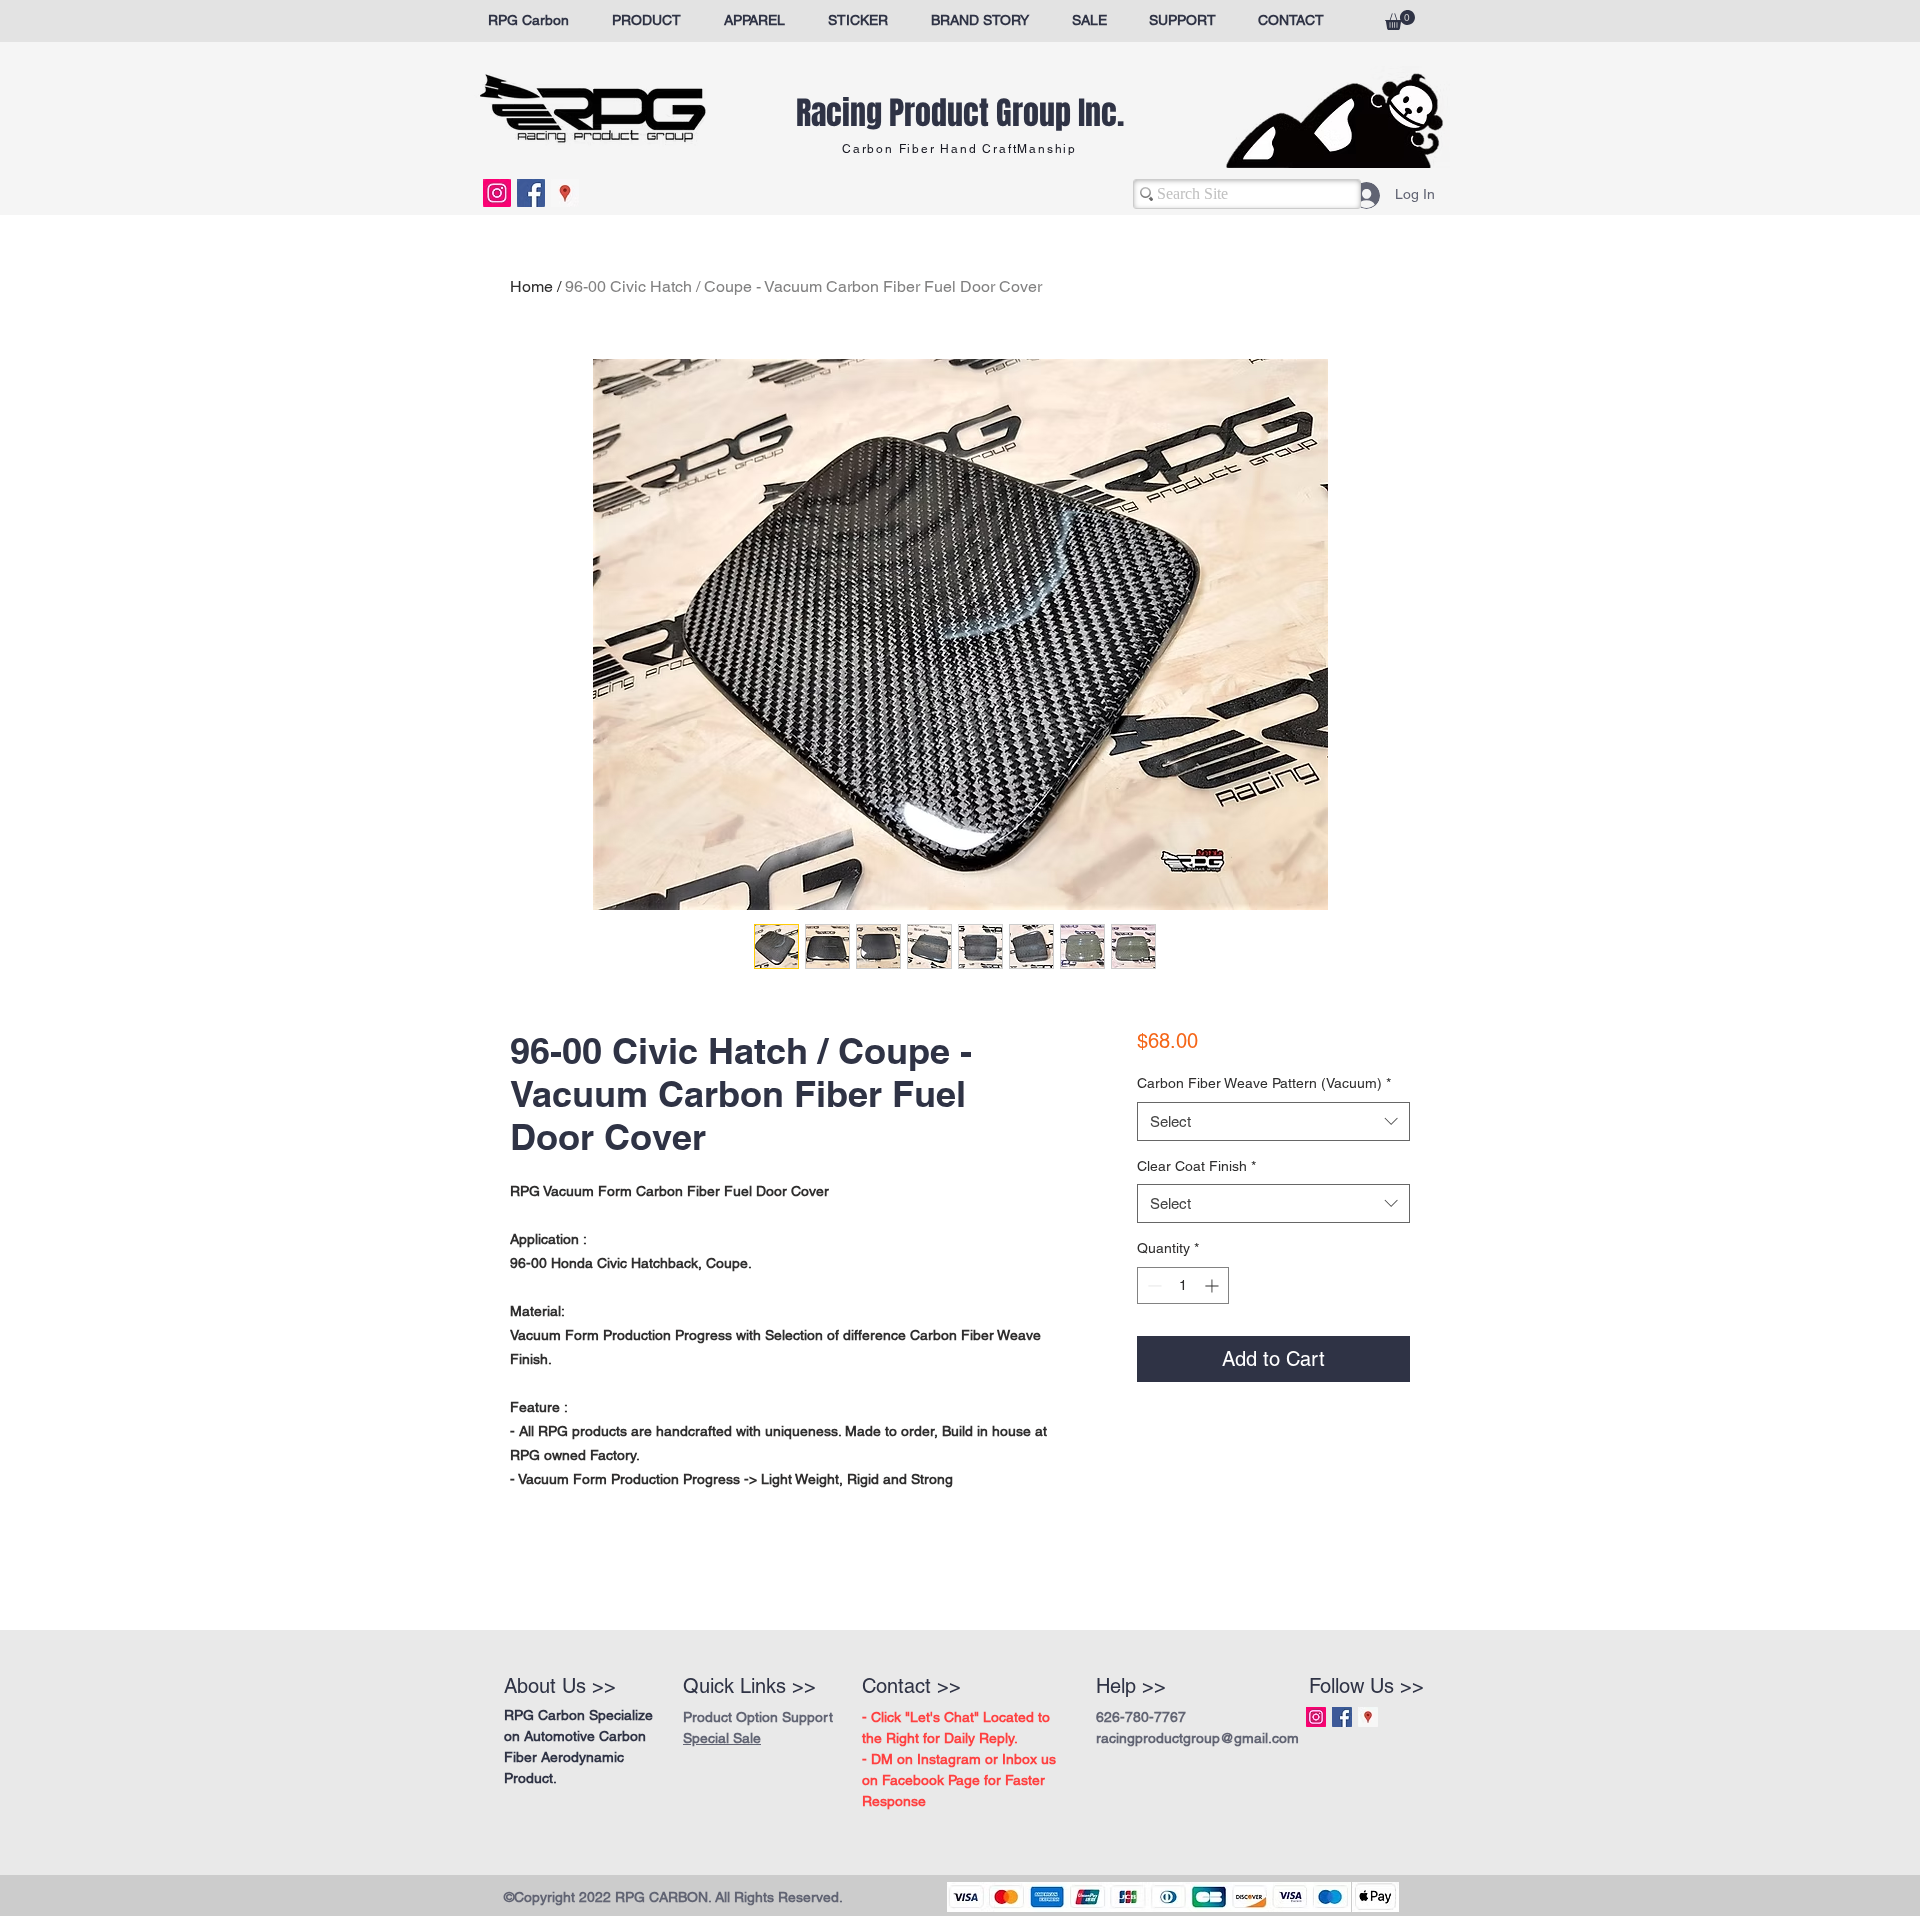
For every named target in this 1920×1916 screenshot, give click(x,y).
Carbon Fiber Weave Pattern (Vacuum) (1264, 1135)
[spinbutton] (1183, 1337)
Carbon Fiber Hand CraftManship (959, 149)
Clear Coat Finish (1196, 1218)
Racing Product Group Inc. (960, 113)
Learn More (1230, 1096)
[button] (1400, 20)
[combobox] (1273, 1173)
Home (531, 286)
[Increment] (1213, 1337)
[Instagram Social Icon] (497, 193)
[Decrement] (1152, 1337)
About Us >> (560, 1686)
